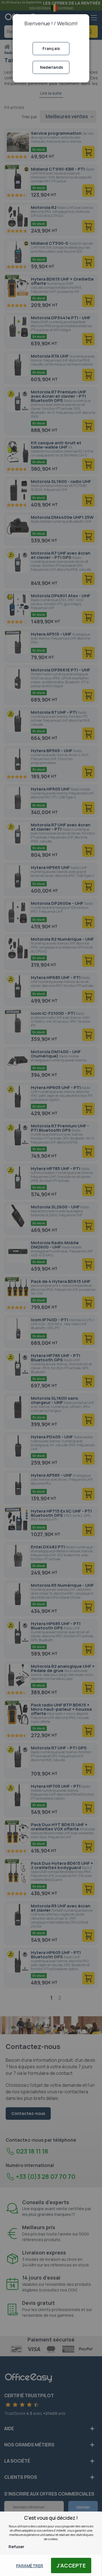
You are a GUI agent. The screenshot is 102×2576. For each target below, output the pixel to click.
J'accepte (71, 2565)
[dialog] (51, 1288)
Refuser (16, 2547)
